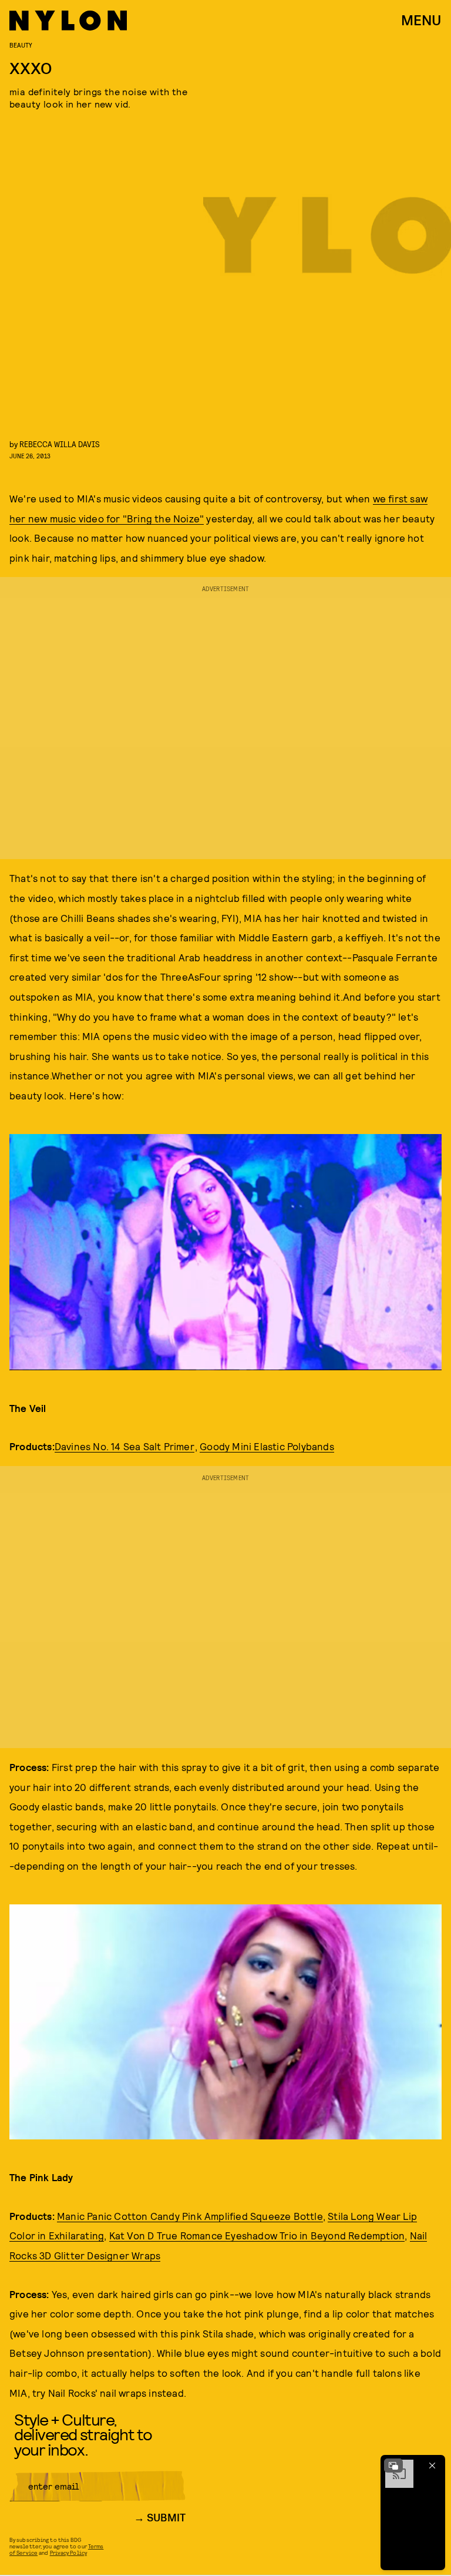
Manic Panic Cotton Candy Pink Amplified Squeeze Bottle (190, 2216)
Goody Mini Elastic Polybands (267, 1446)
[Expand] (393, 2466)
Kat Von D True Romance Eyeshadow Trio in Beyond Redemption (257, 2235)
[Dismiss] (432, 2466)
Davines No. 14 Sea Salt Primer (124, 1446)
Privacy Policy (68, 2552)
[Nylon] (68, 21)
